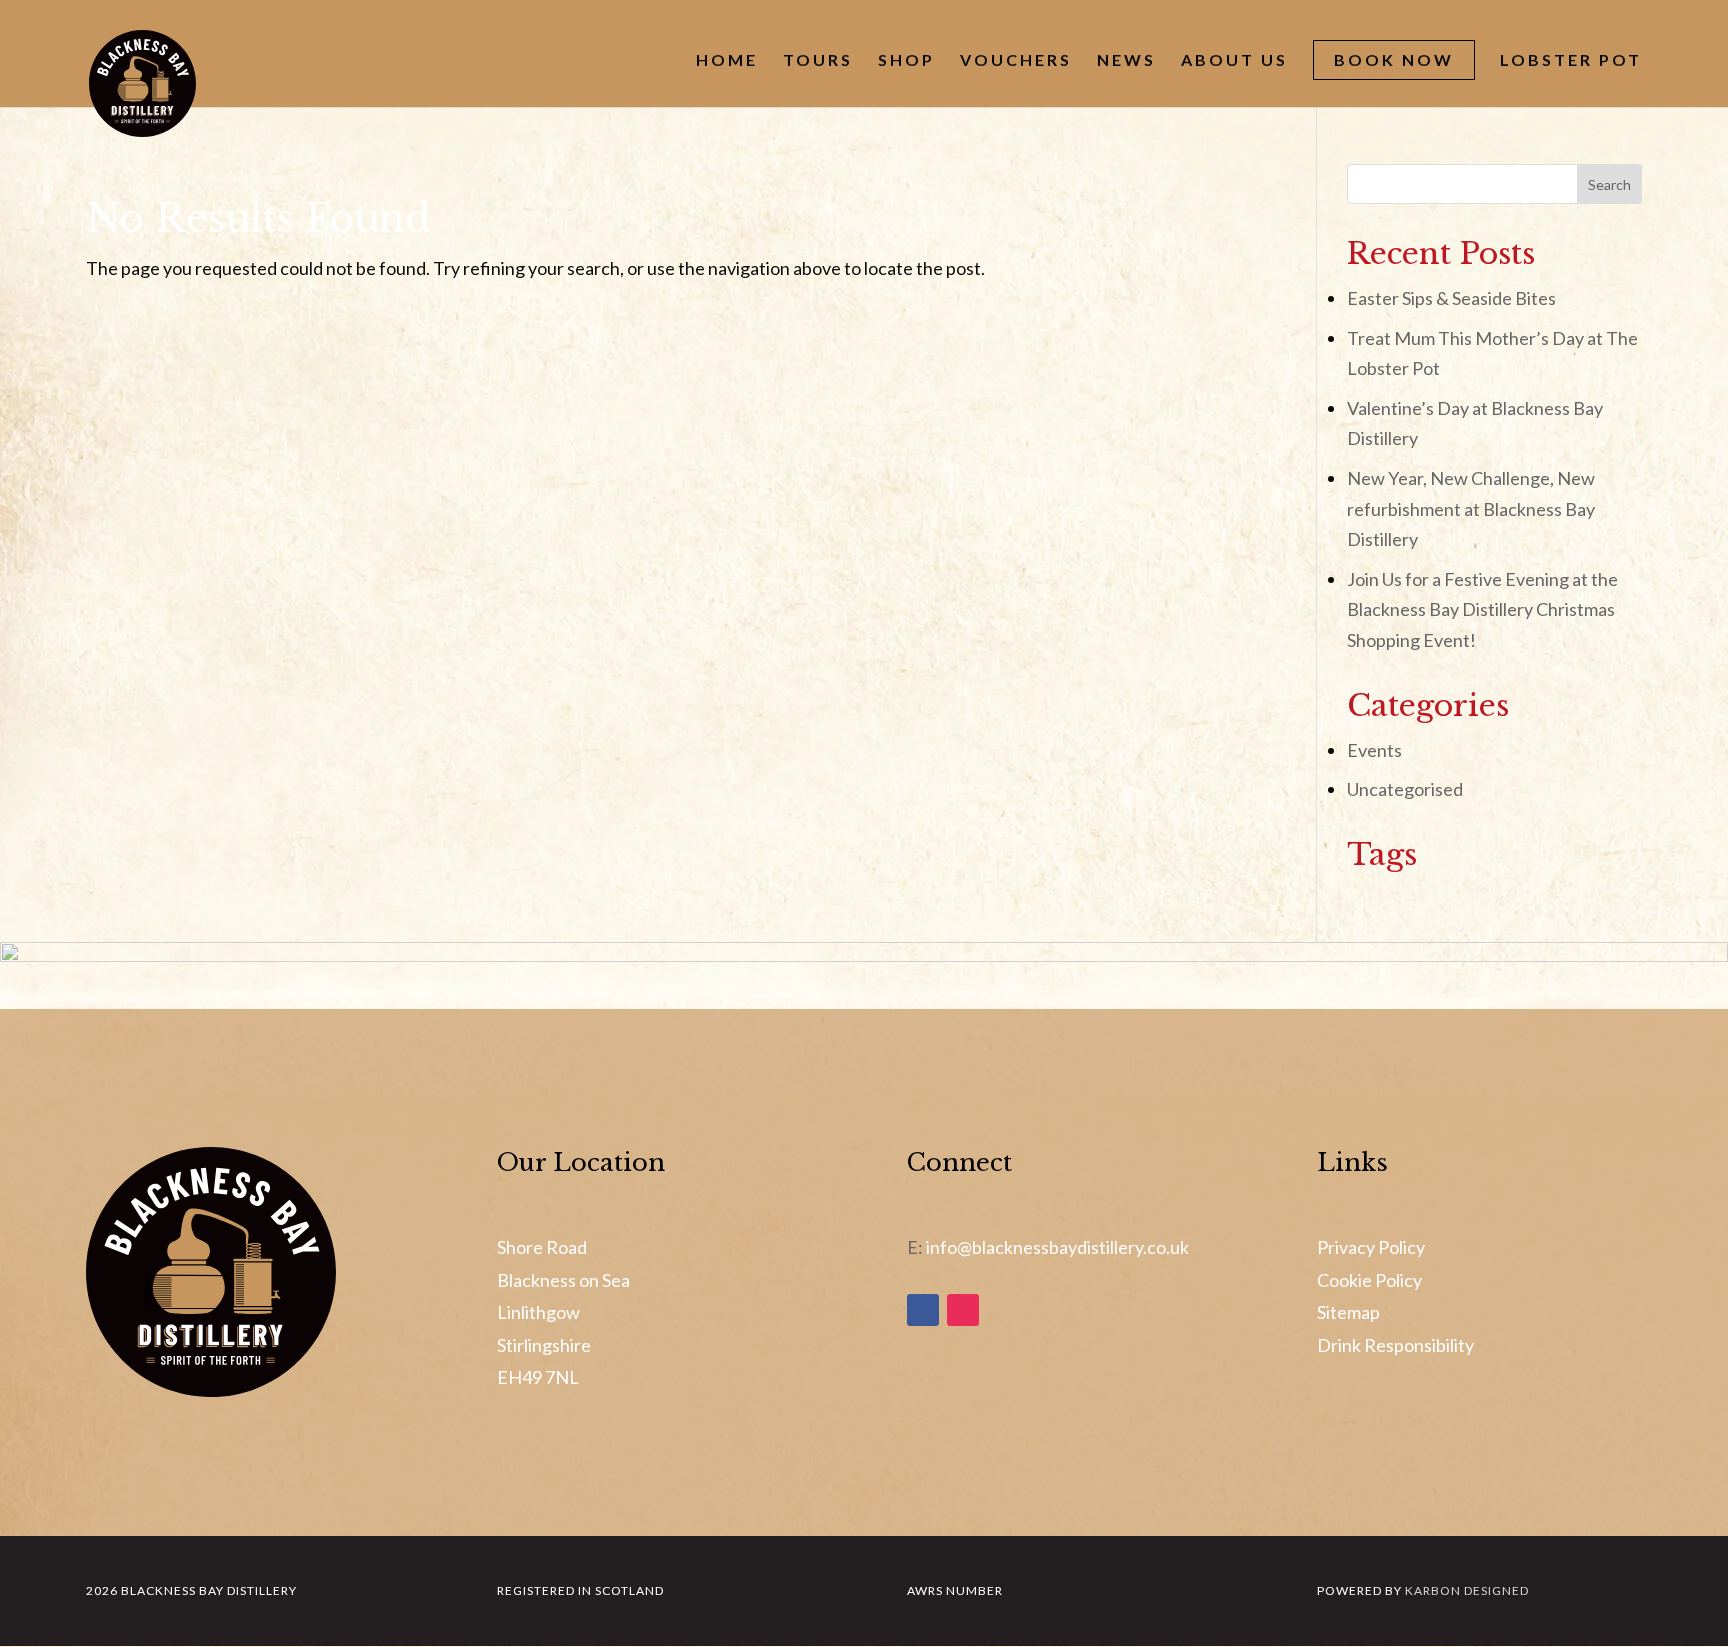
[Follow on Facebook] (923, 1310)
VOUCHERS (1016, 61)
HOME (727, 61)
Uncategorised (1405, 789)
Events (1374, 750)
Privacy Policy (1371, 1247)
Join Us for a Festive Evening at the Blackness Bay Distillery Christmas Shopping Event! (1482, 609)
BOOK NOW (1394, 59)
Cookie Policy (1369, 1280)
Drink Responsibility (1395, 1345)
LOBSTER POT (1571, 61)
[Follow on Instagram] (963, 1310)
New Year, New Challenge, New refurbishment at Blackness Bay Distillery (1471, 508)
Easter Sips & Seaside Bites (1451, 298)
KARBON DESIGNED (1467, 1590)
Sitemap (1348, 1312)
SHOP (906, 61)
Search (1609, 184)
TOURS (818, 61)
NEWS (1126, 61)
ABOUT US (1234, 61)
